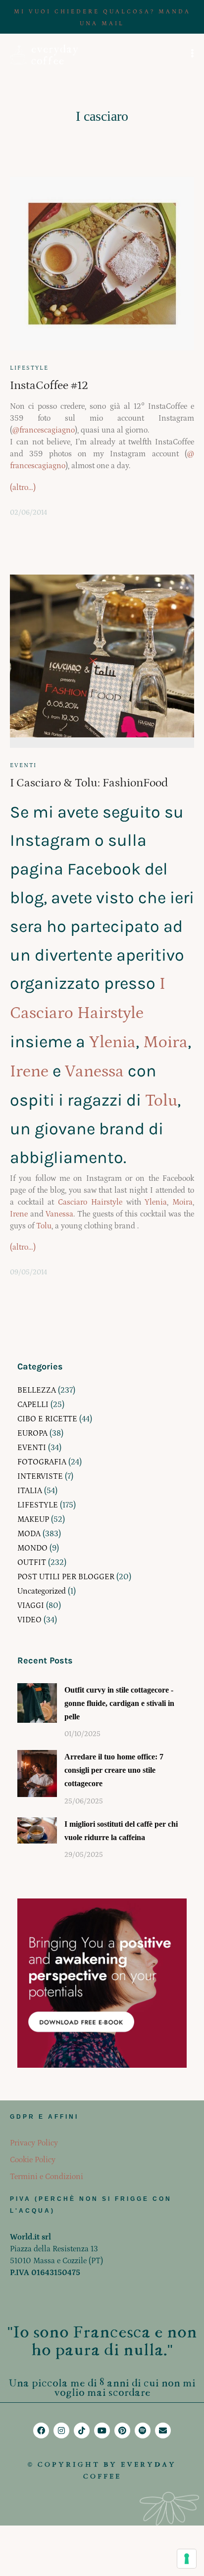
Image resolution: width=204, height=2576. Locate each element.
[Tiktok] (82, 2430)
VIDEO (29, 1620)
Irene (29, 1071)
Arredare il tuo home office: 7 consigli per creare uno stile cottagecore (114, 1770)
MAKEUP (33, 1519)
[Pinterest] (122, 2430)
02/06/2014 (28, 513)
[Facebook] (41, 2430)
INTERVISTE (40, 1476)
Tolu (161, 1101)
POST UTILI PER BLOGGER (66, 1577)
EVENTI (23, 765)
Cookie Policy (33, 2160)
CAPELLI (33, 1405)
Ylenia (112, 1042)
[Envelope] (163, 2430)
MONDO (32, 1548)
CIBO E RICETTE (47, 1419)
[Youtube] (102, 2430)
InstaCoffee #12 (49, 385)
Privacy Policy (34, 2143)
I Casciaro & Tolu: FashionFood (89, 783)
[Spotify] (143, 2430)
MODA (29, 1534)
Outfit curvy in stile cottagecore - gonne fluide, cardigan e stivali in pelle (119, 1703)
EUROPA (32, 1433)
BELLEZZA (37, 1390)
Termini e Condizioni (47, 2177)
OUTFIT (32, 1562)
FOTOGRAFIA (42, 1462)
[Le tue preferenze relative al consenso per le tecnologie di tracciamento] (187, 2559)
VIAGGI (31, 1605)
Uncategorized (42, 1591)
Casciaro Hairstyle (90, 1202)
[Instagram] (61, 2430)
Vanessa (94, 1071)
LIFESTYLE (29, 368)
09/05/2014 (28, 1272)
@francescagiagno (44, 430)
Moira (165, 1042)
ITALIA (30, 1491)
